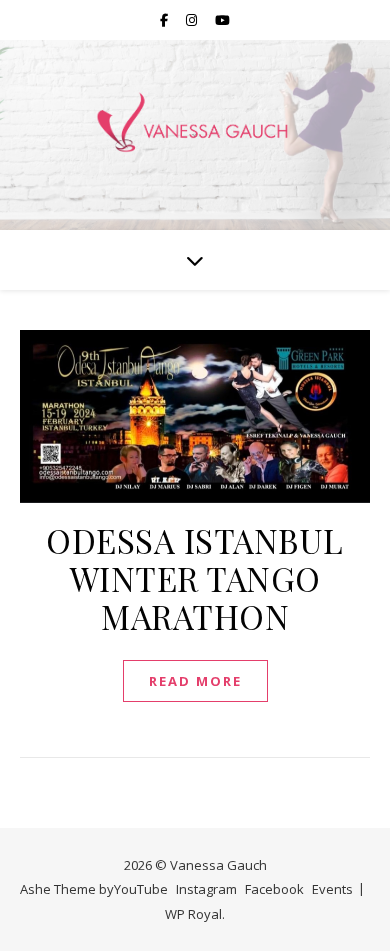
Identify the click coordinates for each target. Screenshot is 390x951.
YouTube (141, 889)
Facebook (274, 889)
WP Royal (193, 914)
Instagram (206, 889)
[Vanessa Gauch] (195, 122)
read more (195, 681)
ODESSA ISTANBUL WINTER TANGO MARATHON (195, 578)
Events (332, 889)
